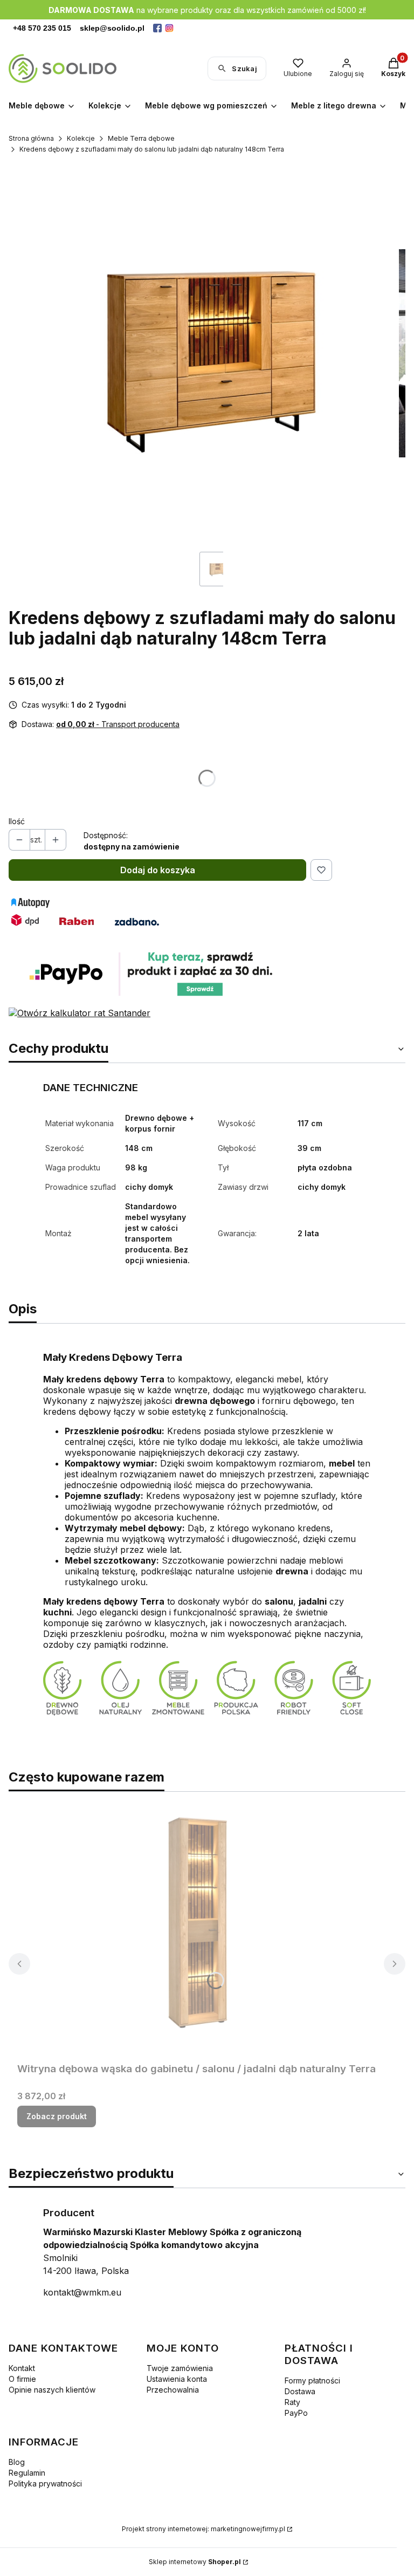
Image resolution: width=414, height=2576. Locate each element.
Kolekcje (81, 138)
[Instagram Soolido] (169, 28)
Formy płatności (312, 2380)
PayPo (296, 2413)
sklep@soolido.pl (112, 28)
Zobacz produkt (57, 2116)
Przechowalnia (173, 2390)
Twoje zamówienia (180, 2368)
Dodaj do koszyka (158, 870)
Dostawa (300, 2391)
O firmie (22, 2379)
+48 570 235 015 (42, 28)
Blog (17, 2462)
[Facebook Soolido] (157, 28)
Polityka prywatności (45, 2483)
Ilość (17, 821)
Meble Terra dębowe (141, 138)
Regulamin (27, 2473)
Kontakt (22, 2368)
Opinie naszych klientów (52, 2390)
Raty (292, 2402)
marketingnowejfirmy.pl (248, 2529)
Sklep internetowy (195, 2562)
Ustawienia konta (177, 2379)
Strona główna (31, 138)
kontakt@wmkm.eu (82, 2292)
